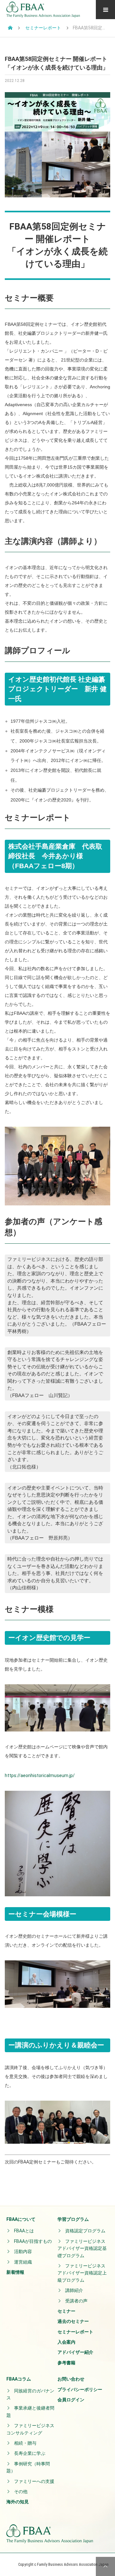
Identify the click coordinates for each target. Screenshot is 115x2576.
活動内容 (23, 2251)
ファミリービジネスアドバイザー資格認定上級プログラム (82, 2273)
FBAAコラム (19, 2379)
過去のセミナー (73, 2321)
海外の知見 (18, 2502)
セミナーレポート (75, 2332)
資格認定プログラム (85, 2231)
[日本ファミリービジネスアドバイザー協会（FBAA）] (43, 10)
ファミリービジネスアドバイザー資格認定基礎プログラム (82, 2248)
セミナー (66, 2311)
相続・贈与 (25, 2443)
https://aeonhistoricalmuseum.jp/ (40, 1775)
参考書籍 (66, 2363)
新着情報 (15, 2272)
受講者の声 (76, 2301)
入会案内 (66, 2342)
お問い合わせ (71, 2379)
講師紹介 (74, 2290)
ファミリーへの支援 (34, 2481)
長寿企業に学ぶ (30, 2453)
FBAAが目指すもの (33, 2241)
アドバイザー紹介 (75, 2352)
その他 (21, 2492)
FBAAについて (21, 2219)
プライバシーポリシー (80, 2389)
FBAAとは (24, 2231)
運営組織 (23, 2262)
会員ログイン (71, 2400)
